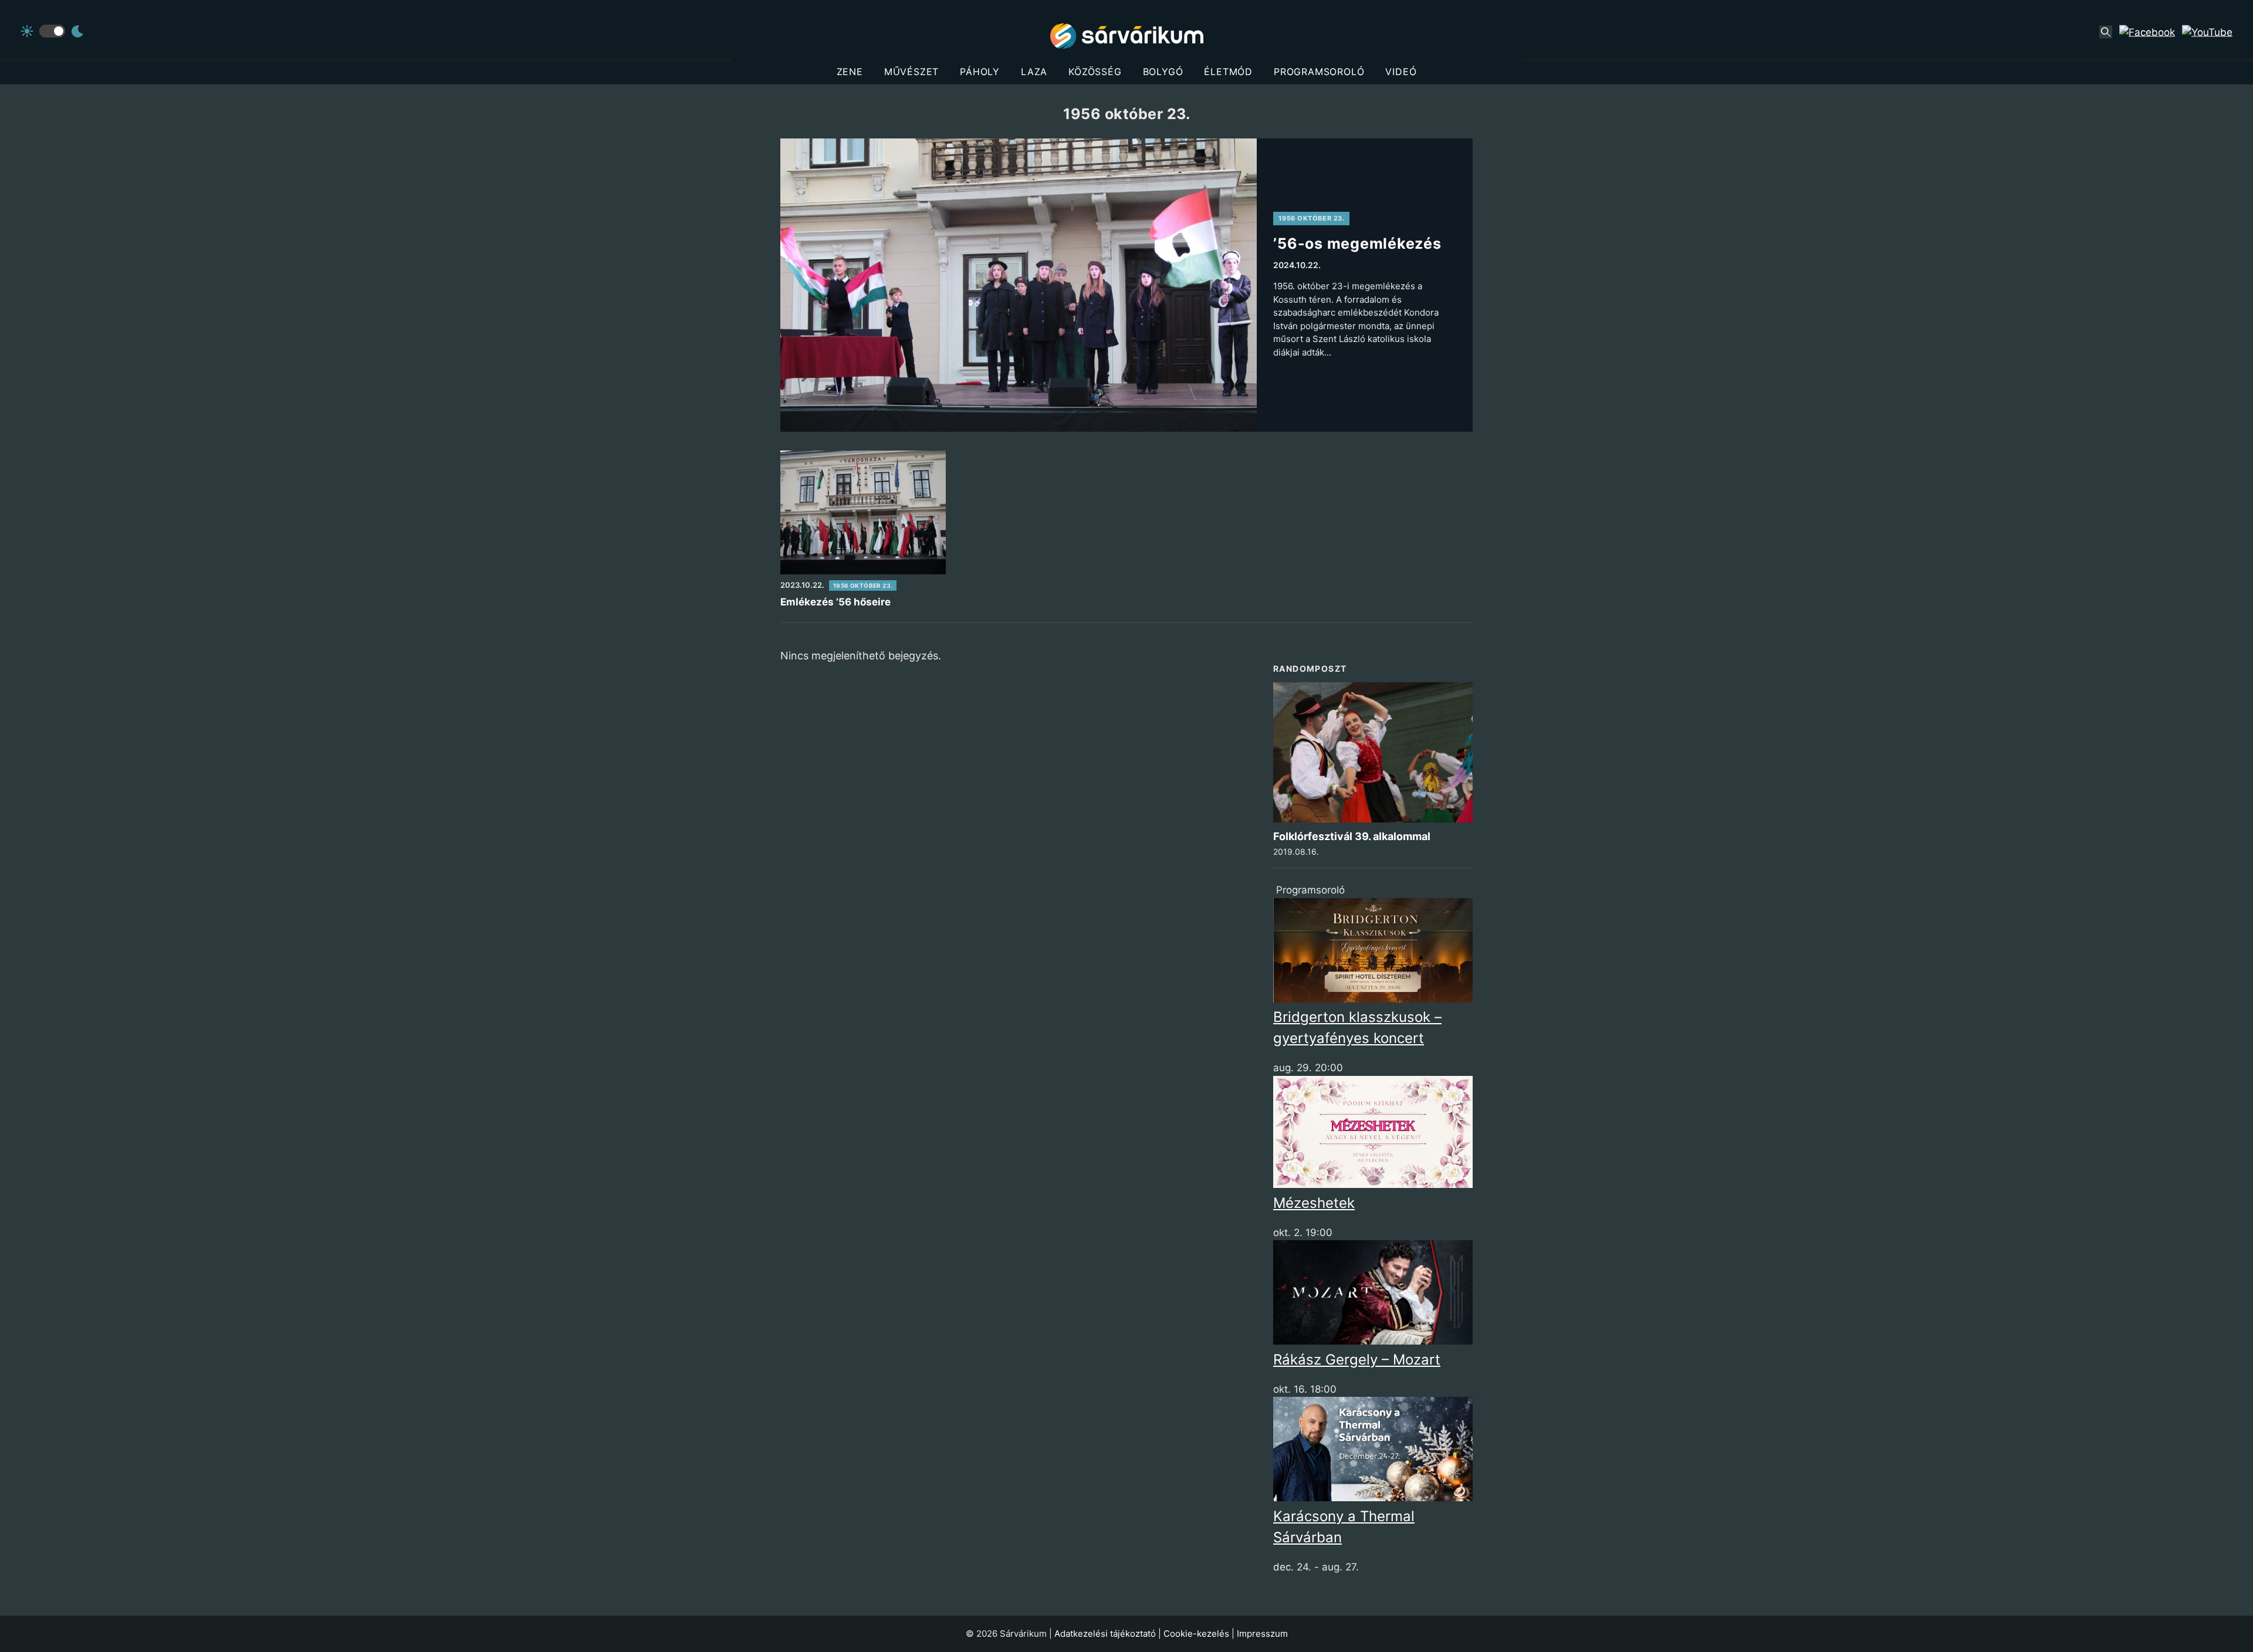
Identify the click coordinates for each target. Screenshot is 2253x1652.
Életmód (1228, 72)
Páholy (980, 72)
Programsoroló (1319, 72)
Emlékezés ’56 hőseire (835, 602)
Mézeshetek (1314, 1203)
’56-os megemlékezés (1357, 243)
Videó (1401, 72)
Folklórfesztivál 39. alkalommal (1352, 836)
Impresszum (1262, 1634)
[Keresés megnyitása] (2106, 32)
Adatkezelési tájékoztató (1105, 1634)
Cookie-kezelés (1196, 1634)
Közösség (1095, 72)
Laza (1034, 72)
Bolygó (1163, 72)
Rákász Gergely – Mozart (1357, 1360)
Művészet (911, 72)
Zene (850, 72)
